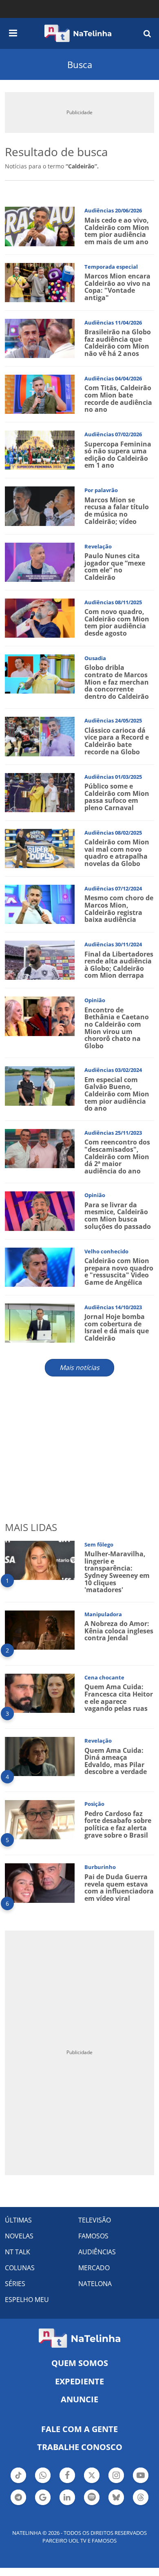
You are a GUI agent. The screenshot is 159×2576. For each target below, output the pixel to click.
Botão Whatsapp (43, 2482)
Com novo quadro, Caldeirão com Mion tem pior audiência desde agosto (117, 622)
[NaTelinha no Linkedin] (67, 2497)
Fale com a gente (79, 2429)
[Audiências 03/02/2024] (40, 1085)
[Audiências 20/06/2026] (40, 226)
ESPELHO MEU (27, 2300)
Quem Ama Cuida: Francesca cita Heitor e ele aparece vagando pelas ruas (119, 1698)
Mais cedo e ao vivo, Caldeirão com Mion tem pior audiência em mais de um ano (117, 231)
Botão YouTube (141, 2482)
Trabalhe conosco (80, 2447)
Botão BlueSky (116, 2504)
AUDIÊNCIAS (97, 2252)
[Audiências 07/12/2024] (40, 904)
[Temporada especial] (40, 282)
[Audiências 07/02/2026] (40, 450)
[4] (40, 1756)
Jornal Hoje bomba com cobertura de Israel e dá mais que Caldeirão (117, 1327)
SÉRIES (15, 2284)
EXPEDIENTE (79, 2381)
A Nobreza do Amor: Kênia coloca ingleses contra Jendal (119, 1631)
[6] (40, 1882)
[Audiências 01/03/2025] (40, 792)
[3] (40, 1693)
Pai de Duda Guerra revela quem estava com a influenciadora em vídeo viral (119, 1888)
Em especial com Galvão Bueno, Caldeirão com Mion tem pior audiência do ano (117, 1094)
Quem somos (80, 2363)
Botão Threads (141, 2504)
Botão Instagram (116, 2482)
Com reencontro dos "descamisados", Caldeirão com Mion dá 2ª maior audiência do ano (117, 1156)
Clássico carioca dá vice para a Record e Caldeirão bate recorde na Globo (117, 741)
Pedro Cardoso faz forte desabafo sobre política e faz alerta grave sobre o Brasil (118, 1824)
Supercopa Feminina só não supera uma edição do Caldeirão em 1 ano (118, 455)
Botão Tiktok (18, 2482)
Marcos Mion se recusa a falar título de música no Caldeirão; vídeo (117, 511)
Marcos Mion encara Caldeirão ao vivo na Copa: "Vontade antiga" (117, 287)
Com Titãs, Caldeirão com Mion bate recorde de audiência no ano (118, 399)
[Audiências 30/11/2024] (40, 960)
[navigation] (13, 32)
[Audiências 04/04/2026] (40, 394)
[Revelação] (40, 561)
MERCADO (94, 2268)
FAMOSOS (93, 2236)
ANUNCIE (79, 2399)
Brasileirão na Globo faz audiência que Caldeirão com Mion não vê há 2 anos (118, 343)
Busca (80, 64)
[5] (40, 1819)
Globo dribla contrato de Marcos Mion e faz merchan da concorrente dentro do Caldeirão (117, 682)
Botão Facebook (67, 2482)
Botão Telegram (18, 2504)
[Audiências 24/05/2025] (40, 736)
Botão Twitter (92, 2482)
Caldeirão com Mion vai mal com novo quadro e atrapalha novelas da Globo (117, 853)
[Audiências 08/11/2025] (40, 617)
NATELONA (95, 2284)
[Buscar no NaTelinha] (147, 33)
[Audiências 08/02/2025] (40, 848)
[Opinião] (40, 1015)
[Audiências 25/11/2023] (40, 1148)
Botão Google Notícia (43, 2504)
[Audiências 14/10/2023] (40, 1322)
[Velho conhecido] (40, 1266)
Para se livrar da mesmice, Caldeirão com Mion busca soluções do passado (118, 1216)
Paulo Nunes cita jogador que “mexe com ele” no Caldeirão (115, 567)
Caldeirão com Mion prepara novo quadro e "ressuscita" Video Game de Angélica (119, 1271)
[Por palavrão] (40, 505)
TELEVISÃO (95, 2220)
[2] (40, 1629)
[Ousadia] (40, 673)
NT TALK (18, 2252)
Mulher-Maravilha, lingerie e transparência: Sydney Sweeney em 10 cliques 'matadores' (117, 1572)
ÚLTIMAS (18, 2220)
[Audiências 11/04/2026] (40, 338)
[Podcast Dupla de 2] (92, 2497)
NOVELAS (19, 2236)
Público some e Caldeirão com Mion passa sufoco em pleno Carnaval (117, 797)
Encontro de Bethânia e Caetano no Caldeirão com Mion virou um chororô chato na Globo (117, 1028)
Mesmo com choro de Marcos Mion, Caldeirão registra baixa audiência (119, 909)
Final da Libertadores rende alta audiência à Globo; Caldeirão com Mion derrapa (119, 965)
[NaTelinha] (78, 33)
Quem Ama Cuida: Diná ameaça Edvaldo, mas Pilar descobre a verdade (116, 1761)
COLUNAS (20, 2268)
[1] (40, 1560)
